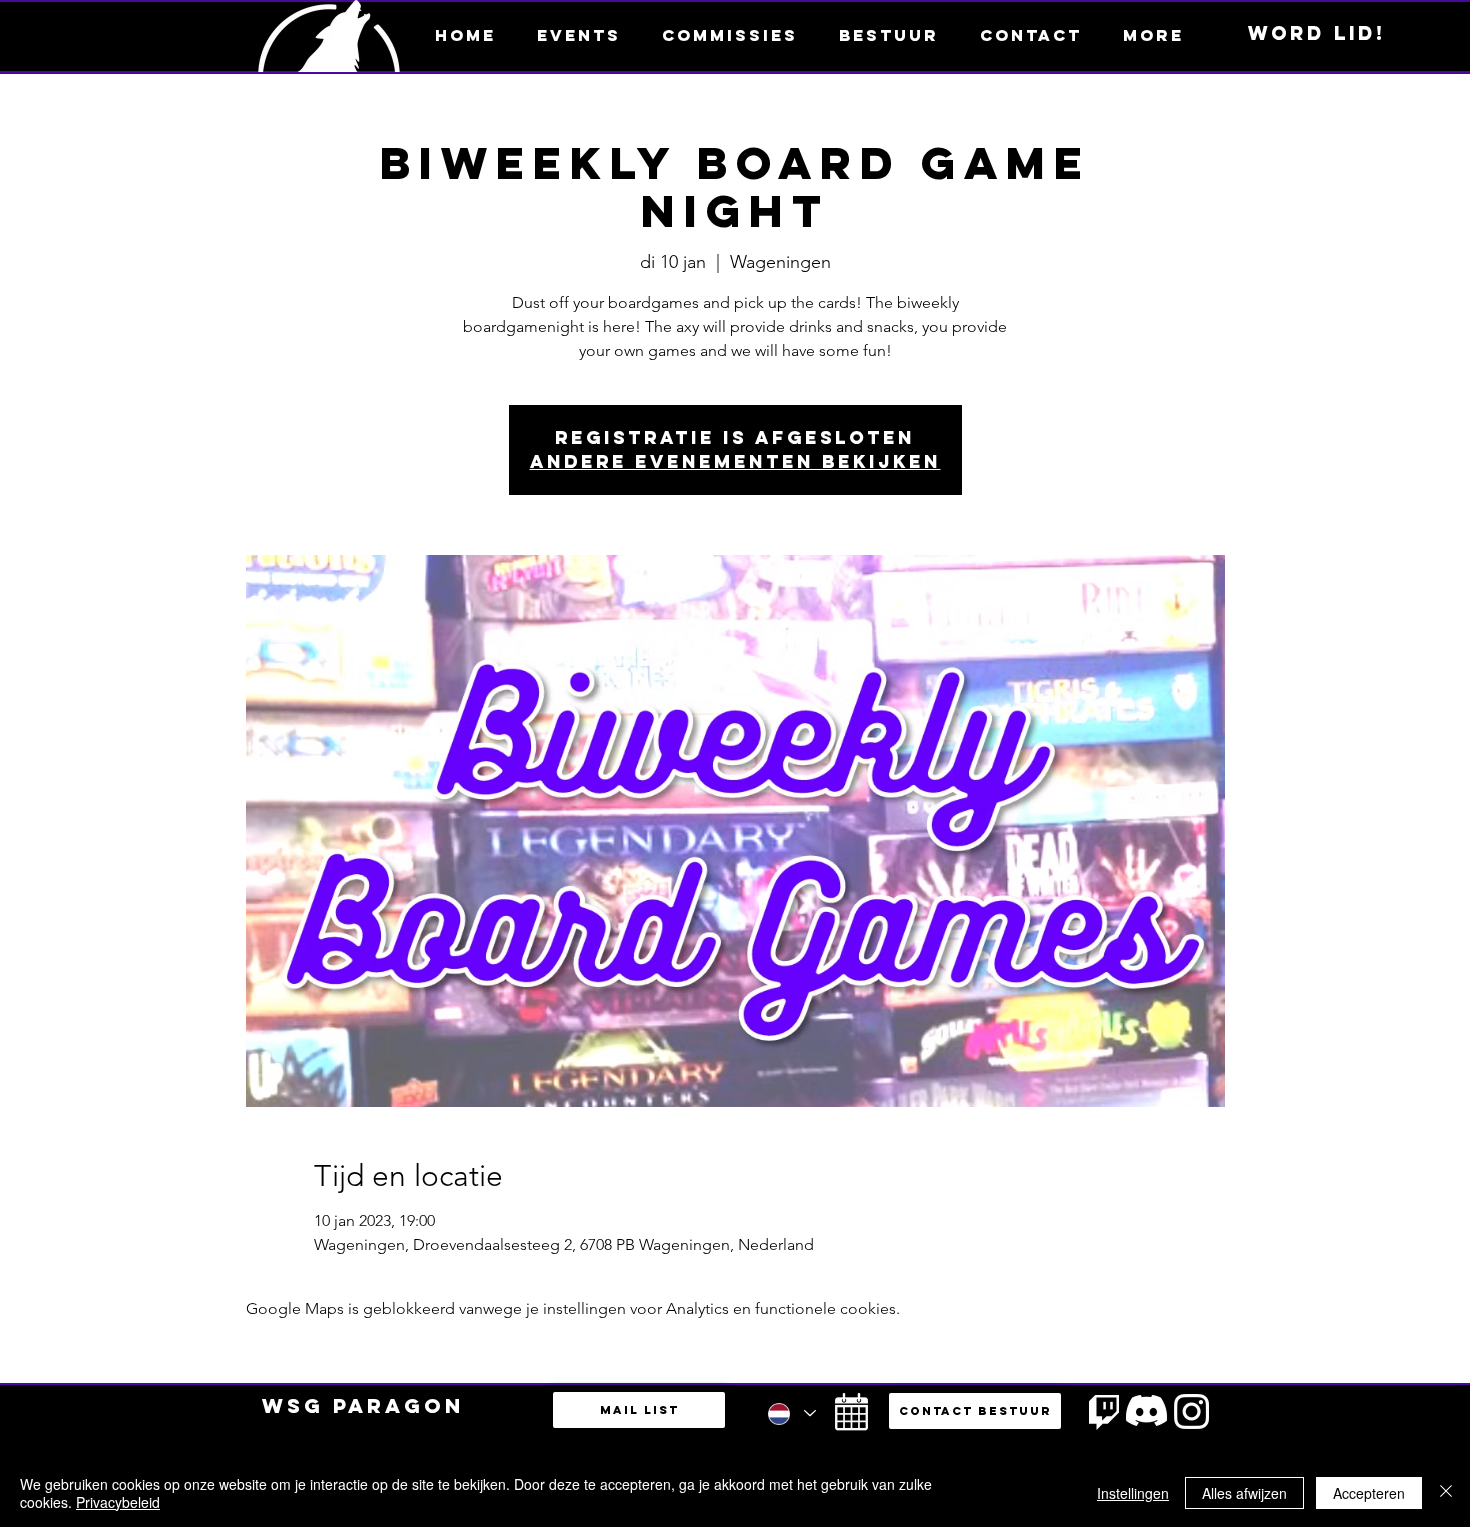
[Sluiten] (1446, 1493)
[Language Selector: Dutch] (791, 1413)
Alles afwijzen (1244, 1493)
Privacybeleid (118, 1502)
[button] (1153, 35)
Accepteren (1369, 1493)
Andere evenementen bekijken (735, 461)
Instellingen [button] (1133, 1493)
